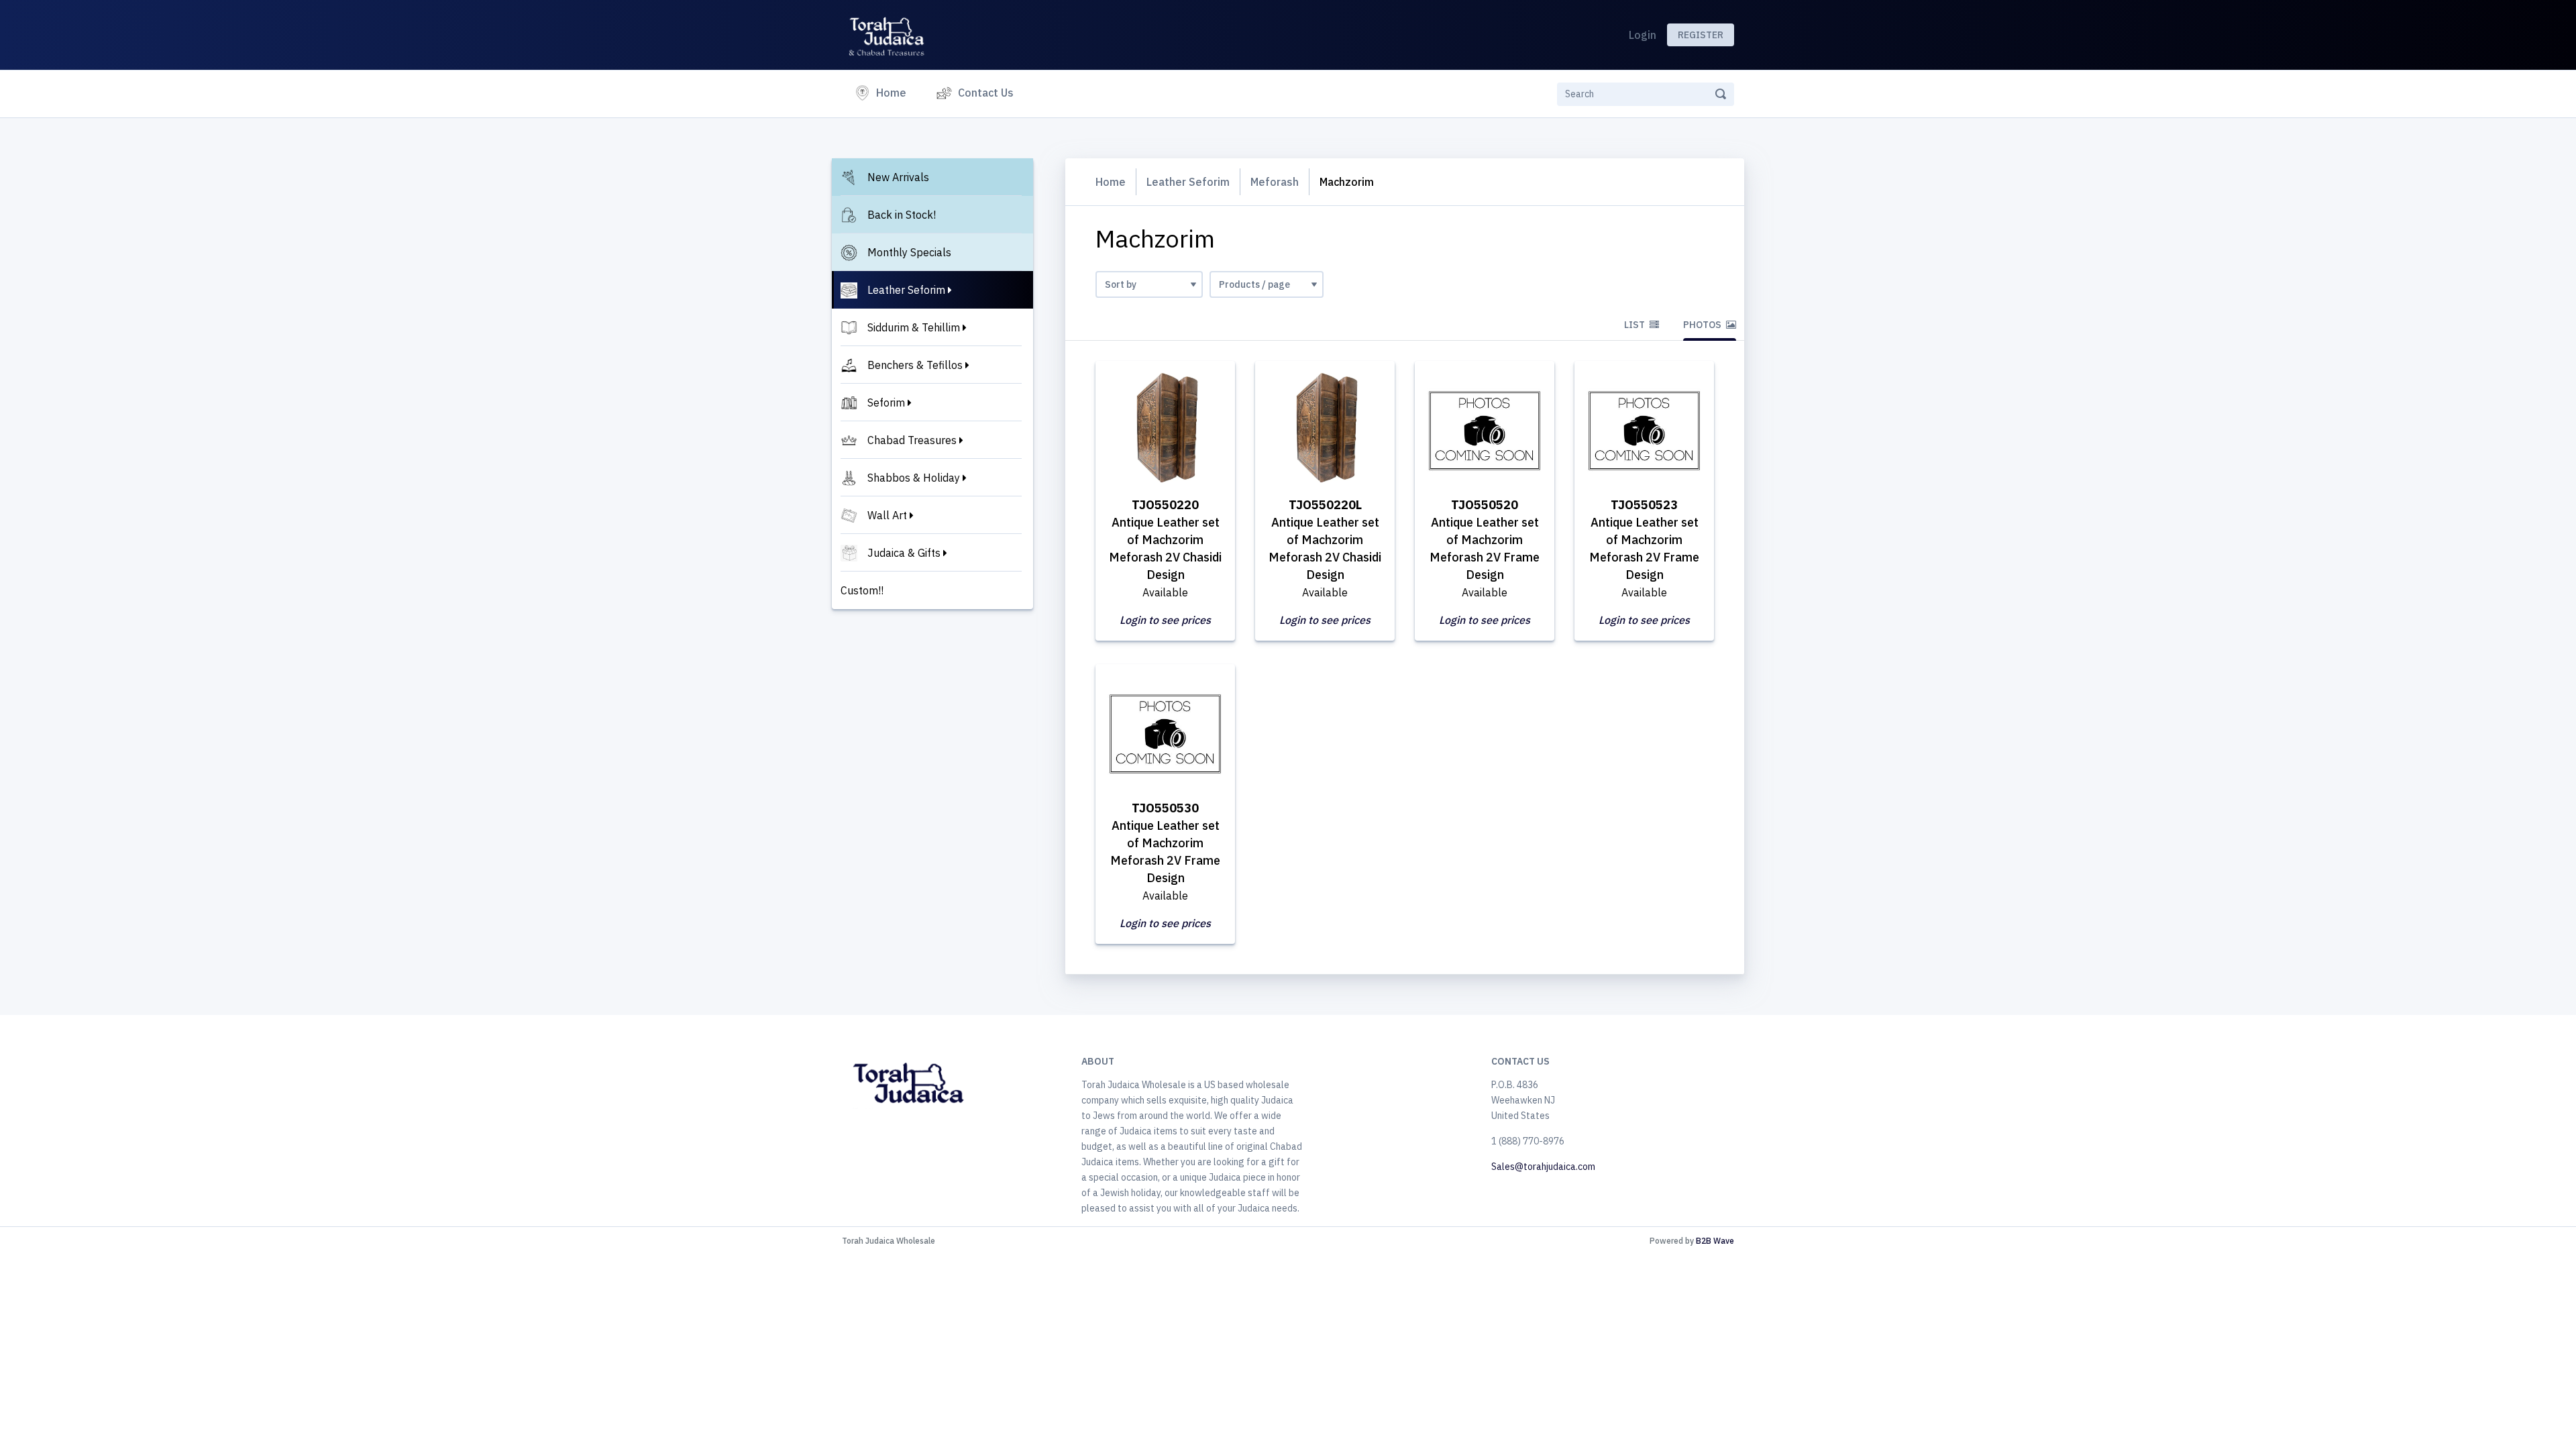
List (1635, 325)
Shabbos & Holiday (914, 478)
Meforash (1275, 182)
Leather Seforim (906, 290)
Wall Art (887, 515)
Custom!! (862, 590)
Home (894, 92)
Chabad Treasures (912, 440)
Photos (1703, 325)
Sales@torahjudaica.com (1543, 1167)
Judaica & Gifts (904, 553)
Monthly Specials (909, 252)
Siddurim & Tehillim (914, 327)
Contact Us (986, 93)
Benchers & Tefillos (915, 365)
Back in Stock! (902, 215)
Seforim (886, 402)
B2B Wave (1715, 1241)
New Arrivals (898, 177)
